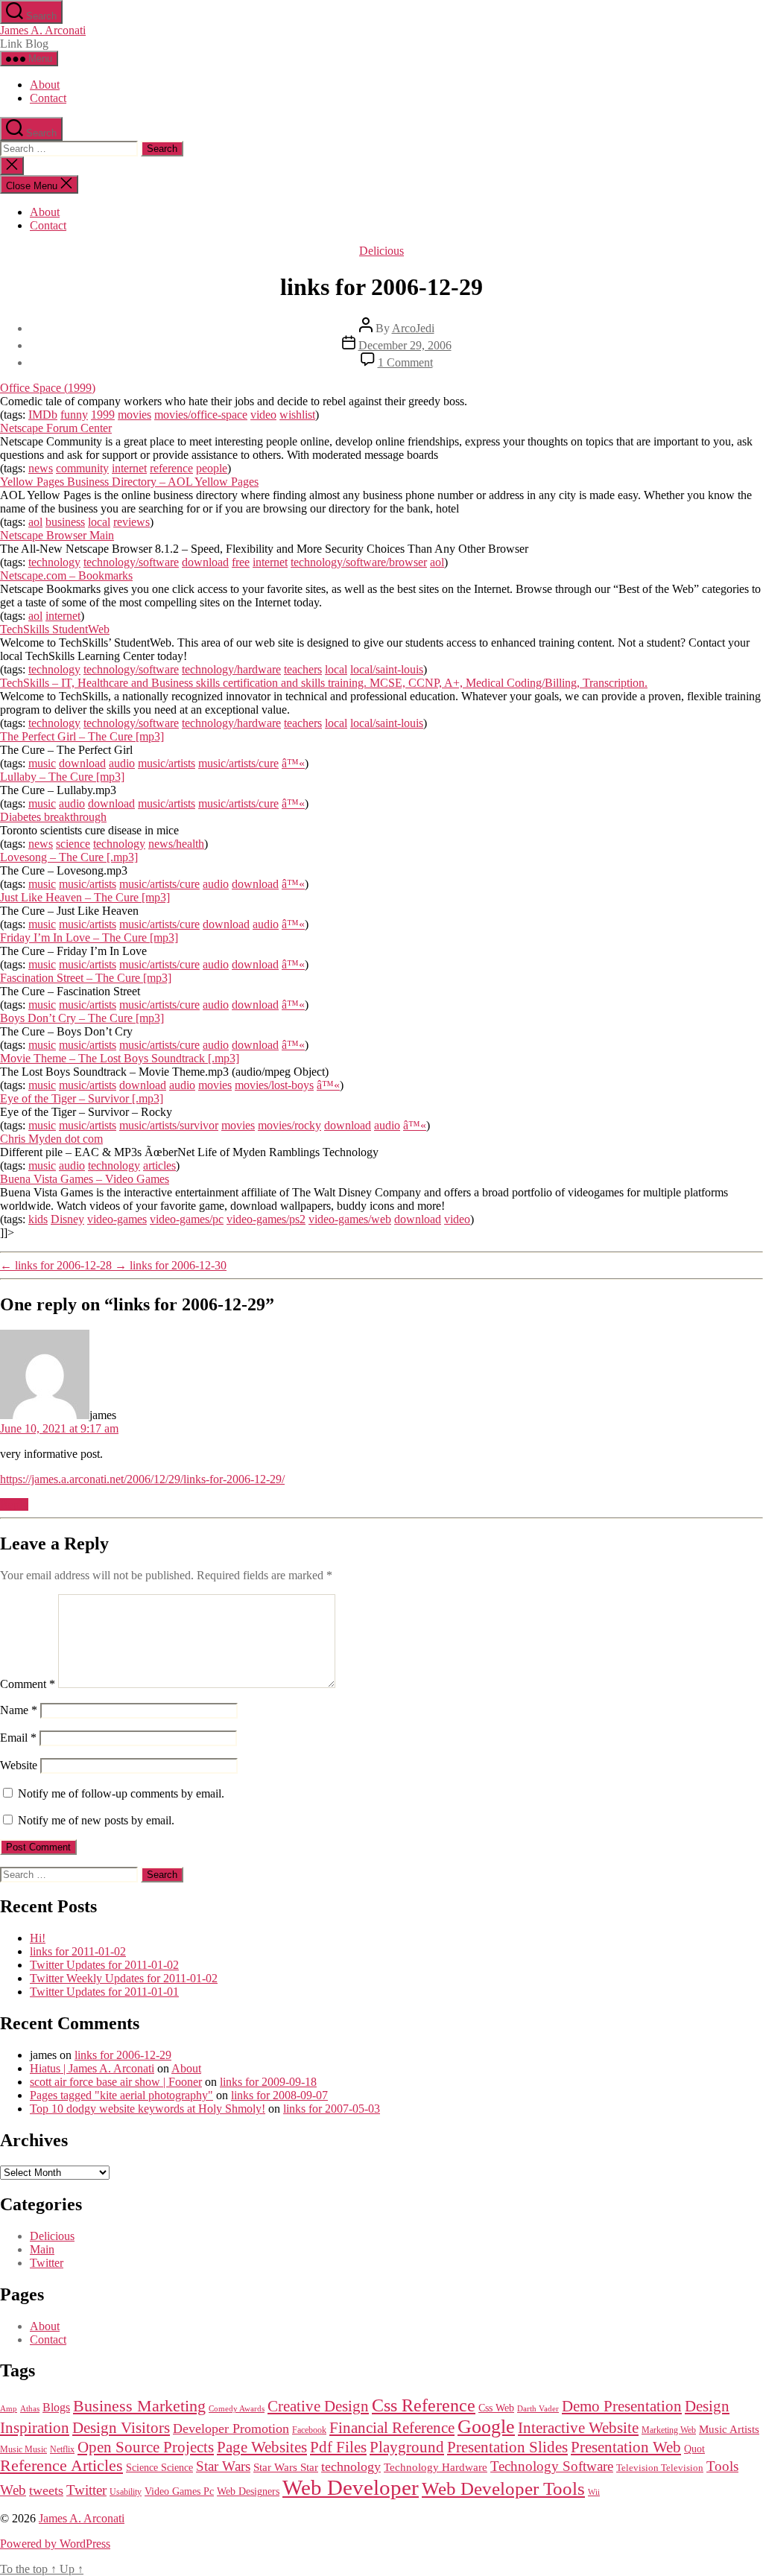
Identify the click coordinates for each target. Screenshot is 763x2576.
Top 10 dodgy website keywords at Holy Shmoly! (148, 2109)
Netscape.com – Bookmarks (66, 575)
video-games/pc (187, 1219)
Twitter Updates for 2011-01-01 (104, 1992)
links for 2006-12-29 (123, 2055)
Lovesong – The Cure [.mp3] (69, 857)
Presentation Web (626, 2447)
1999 (103, 415)
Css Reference (424, 2405)
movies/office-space (201, 415)
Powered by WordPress (55, 2544)
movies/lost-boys (274, 1085)
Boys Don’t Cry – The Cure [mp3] (82, 1018)
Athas (30, 2409)
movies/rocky (289, 1125)
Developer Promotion (231, 2429)
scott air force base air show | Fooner (116, 2082)
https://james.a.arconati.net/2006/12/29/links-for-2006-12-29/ (142, 1479)
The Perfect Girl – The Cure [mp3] (82, 736)
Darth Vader (538, 2409)
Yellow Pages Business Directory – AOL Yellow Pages (129, 482)
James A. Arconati (43, 30)
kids (38, 1219)
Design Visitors (121, 2428)
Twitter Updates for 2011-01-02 (104, 1965)
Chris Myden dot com (51, 1139)
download (205, 562)
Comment (28, 1684)
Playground (407, 2447)
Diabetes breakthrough (53, 817)
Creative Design (318, 2406)
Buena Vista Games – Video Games (85, 1179)
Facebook (309, 2430)
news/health (176, 844)
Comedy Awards (237, 2409)
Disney (67, 1219)
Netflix (62, 2449)
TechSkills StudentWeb (55, 629)
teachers (303, 669)
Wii (594, 2492)
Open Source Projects (146, 2447)
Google (486, 2427)
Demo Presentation (622, 2406)
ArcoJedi (413, 328)
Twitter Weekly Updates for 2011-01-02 (124, 1978)
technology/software (131, 562)
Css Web (496, 2408)
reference (171, 468)
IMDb (43, 415)
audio (122, 763)
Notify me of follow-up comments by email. (121, 1793)
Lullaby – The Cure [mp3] (62, 777)
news (41, 468)
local (99, 522)
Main (42, 2249)
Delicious (381, 251)
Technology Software (552, 2466)
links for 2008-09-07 (279, 2095)
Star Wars (223, 2466)
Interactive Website (578, 2428)
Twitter (47, 2263)
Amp (9, 2408)
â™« (293, 763)
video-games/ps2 (266, 1219)
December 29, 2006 (405, 345)
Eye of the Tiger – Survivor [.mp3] (82, 1098)
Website (19, 1765)
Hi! (38, 1938)
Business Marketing (139, 2406)
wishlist (297, 415)
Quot (694, 2449)
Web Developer (351, 2487)
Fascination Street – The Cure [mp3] (86, 978)
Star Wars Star (286, 2467)
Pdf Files (338, 2447)
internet (129, 468)
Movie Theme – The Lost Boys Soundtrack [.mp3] (120, 1058)
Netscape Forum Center (56, 428)
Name (19, 1710)
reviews (132, 522)
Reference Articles (61, 2466)
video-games (117, 1219)
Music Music (23, 2449)
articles (159, 1165)
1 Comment (405, 362)
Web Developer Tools (503, 2488)
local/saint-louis (387, 669)
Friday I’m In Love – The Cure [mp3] (89, 938)
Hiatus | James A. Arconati (92, 2068)
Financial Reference (392, 2428)
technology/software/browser (359, 562)
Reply (14, 1504)
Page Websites (262, 2447)
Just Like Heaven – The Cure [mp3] (85, 897)
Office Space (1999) (48, 388)
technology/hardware (231, 669)
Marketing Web (669, 2430)
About (45, 85)
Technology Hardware (436, 2467)
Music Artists (729, 2429)
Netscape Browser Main (57, 535)
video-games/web (350, 1219)
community (82, 468)
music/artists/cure (238, 763)
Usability (126, 2492)
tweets (46, 2490)
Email (18, 1738)
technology (54, 562)
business (65, 522)
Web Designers (248, 2491)
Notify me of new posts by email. (96, 1820)
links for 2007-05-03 (332, 2109)
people (212, 468)
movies (134, 415)
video (263, 415)
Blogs (56, 2407)
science (73, 844)
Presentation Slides (507, 2447)
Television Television (660, 2468)
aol (35, 522)
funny (74, 415)
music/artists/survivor (169, 1125)
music (42, 763)
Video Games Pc (179, 2491)
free (241, 562)
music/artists (167, 763)
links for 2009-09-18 (268, 2082)
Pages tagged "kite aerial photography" (121, 2095)
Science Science (159, 2467)
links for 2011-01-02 (78, 1951)
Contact (48, 98)
